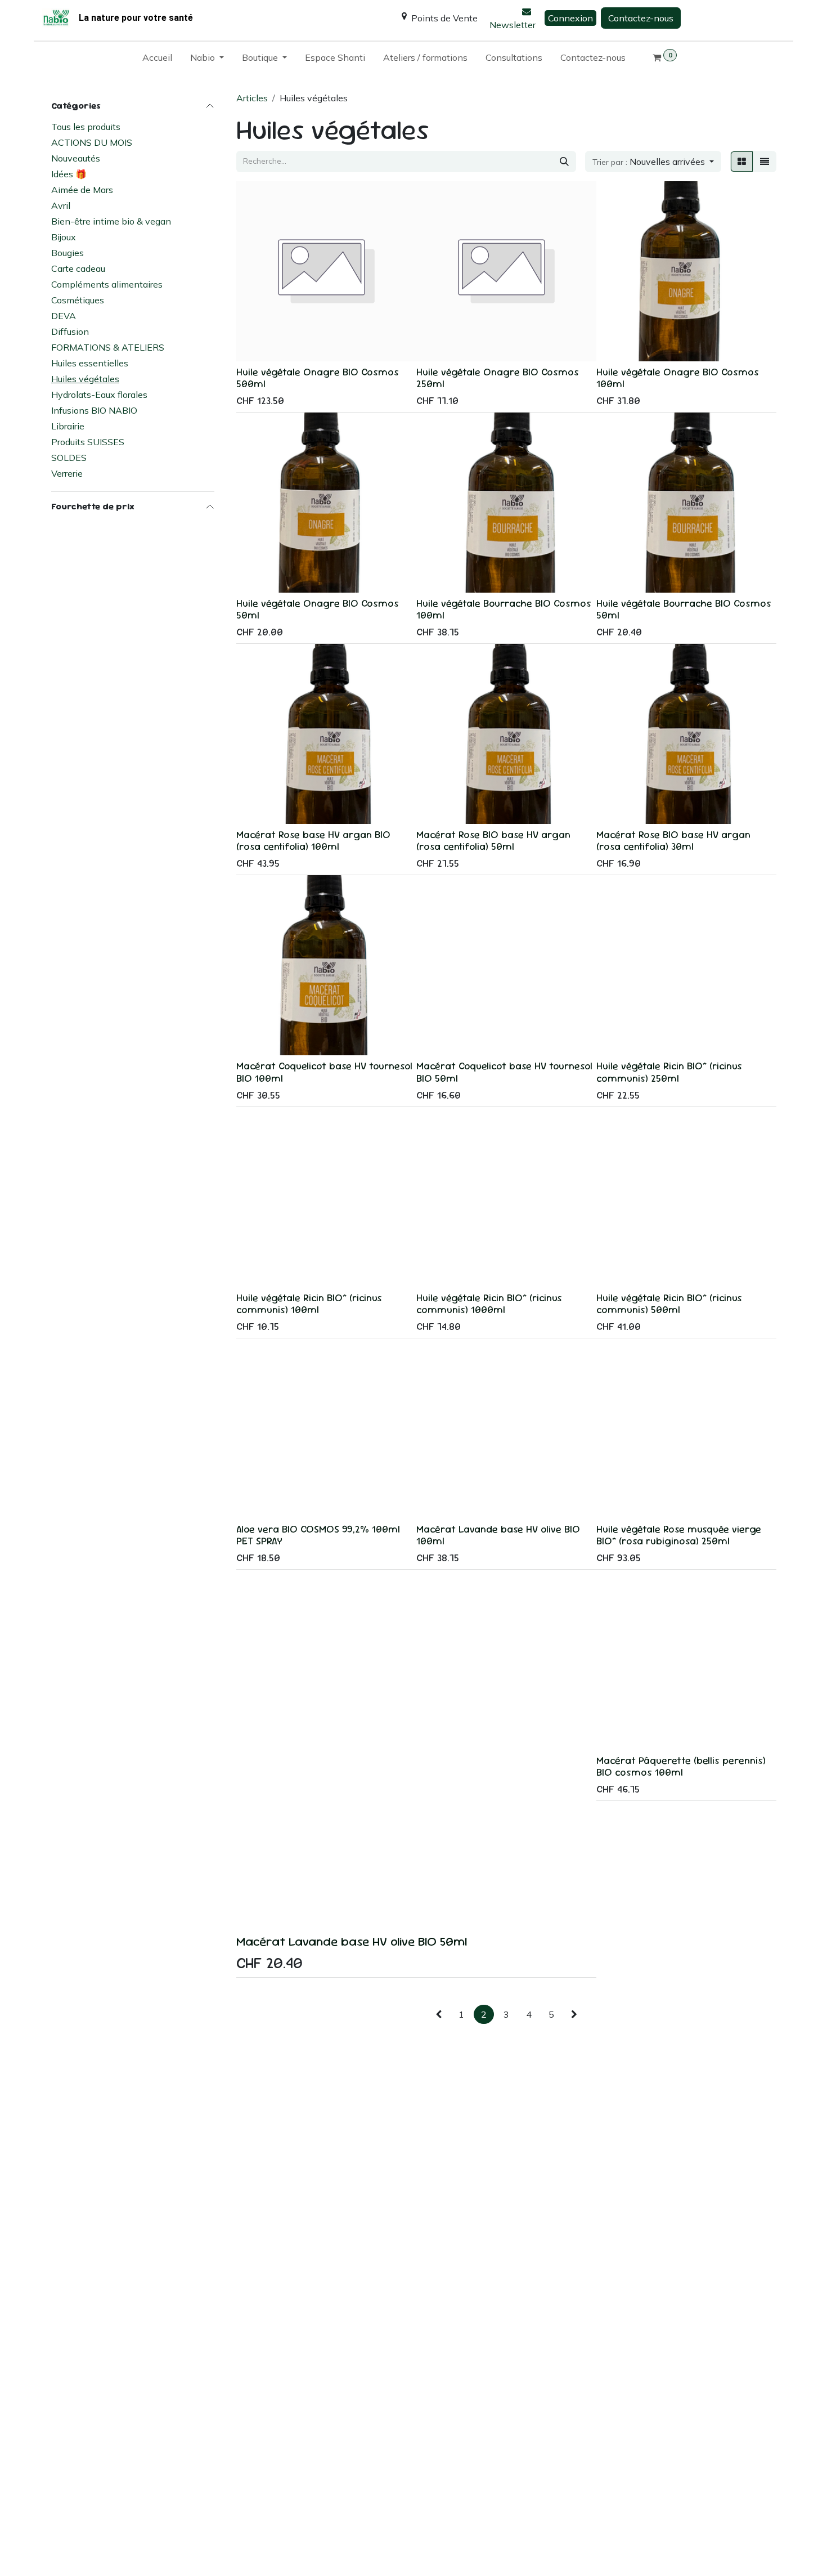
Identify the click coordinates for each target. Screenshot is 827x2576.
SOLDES (69, 458)
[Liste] (765, 162)
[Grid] (742, 162)
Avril (61, 205)
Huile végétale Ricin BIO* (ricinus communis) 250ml (669, 1072)
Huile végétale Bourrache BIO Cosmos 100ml (504, 609)
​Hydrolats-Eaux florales (99, 395)
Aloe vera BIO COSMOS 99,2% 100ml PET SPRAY (318, 1535)
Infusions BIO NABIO (94, 410)
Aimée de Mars (82, 190)
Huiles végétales (85, 379)
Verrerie (67, 473)
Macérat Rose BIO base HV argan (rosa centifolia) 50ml (493, 840)
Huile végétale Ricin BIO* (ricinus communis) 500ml (669, 1303)
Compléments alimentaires (107, 284)
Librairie (68, 426)
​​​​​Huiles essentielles (90, 363)
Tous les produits (86, 127)
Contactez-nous (641, 18)
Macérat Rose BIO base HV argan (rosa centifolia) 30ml (673, 840)
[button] (653, 162)
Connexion (570, 18)
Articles (252, 98)
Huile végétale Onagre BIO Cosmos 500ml (318, 378)
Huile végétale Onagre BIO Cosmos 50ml (318, 609)
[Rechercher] (564, 162)
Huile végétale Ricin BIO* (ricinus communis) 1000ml (489, 1303)
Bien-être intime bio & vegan (111, 221)
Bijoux (64, 237)
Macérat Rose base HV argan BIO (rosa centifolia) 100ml (313, 840)
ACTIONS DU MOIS (92, 142)
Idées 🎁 (69, 174)
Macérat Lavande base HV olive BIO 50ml (352, 1941)
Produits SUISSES (88, 442)
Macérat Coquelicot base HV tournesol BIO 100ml (324, 1072)
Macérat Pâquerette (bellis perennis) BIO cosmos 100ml (681, 1766)
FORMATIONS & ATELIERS (108, 347)
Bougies (68, 253)
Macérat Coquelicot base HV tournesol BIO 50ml (504, 1072)
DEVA (64, 316)
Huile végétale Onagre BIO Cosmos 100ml (678, 378)
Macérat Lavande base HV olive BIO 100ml (498, 1535)
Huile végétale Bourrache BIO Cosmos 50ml (684, 609)
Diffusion (70, 331)
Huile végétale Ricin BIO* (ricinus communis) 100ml (309, 1303)
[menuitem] (157, 60)
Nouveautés (76, 158)
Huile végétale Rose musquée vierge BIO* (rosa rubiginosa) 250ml (679, 1535)
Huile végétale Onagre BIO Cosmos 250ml (498, 378)
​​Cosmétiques (78, 300)
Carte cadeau (78, 268)
